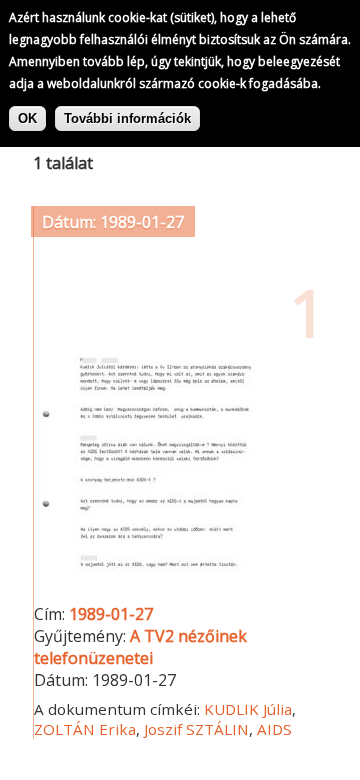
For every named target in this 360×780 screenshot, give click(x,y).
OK (27, 118)
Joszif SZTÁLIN (196, 729)
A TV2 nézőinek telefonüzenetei (140, 647)
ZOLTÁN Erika (85, 729)
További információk (127, 118)
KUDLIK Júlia (248, 709)
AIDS (274, 729)
